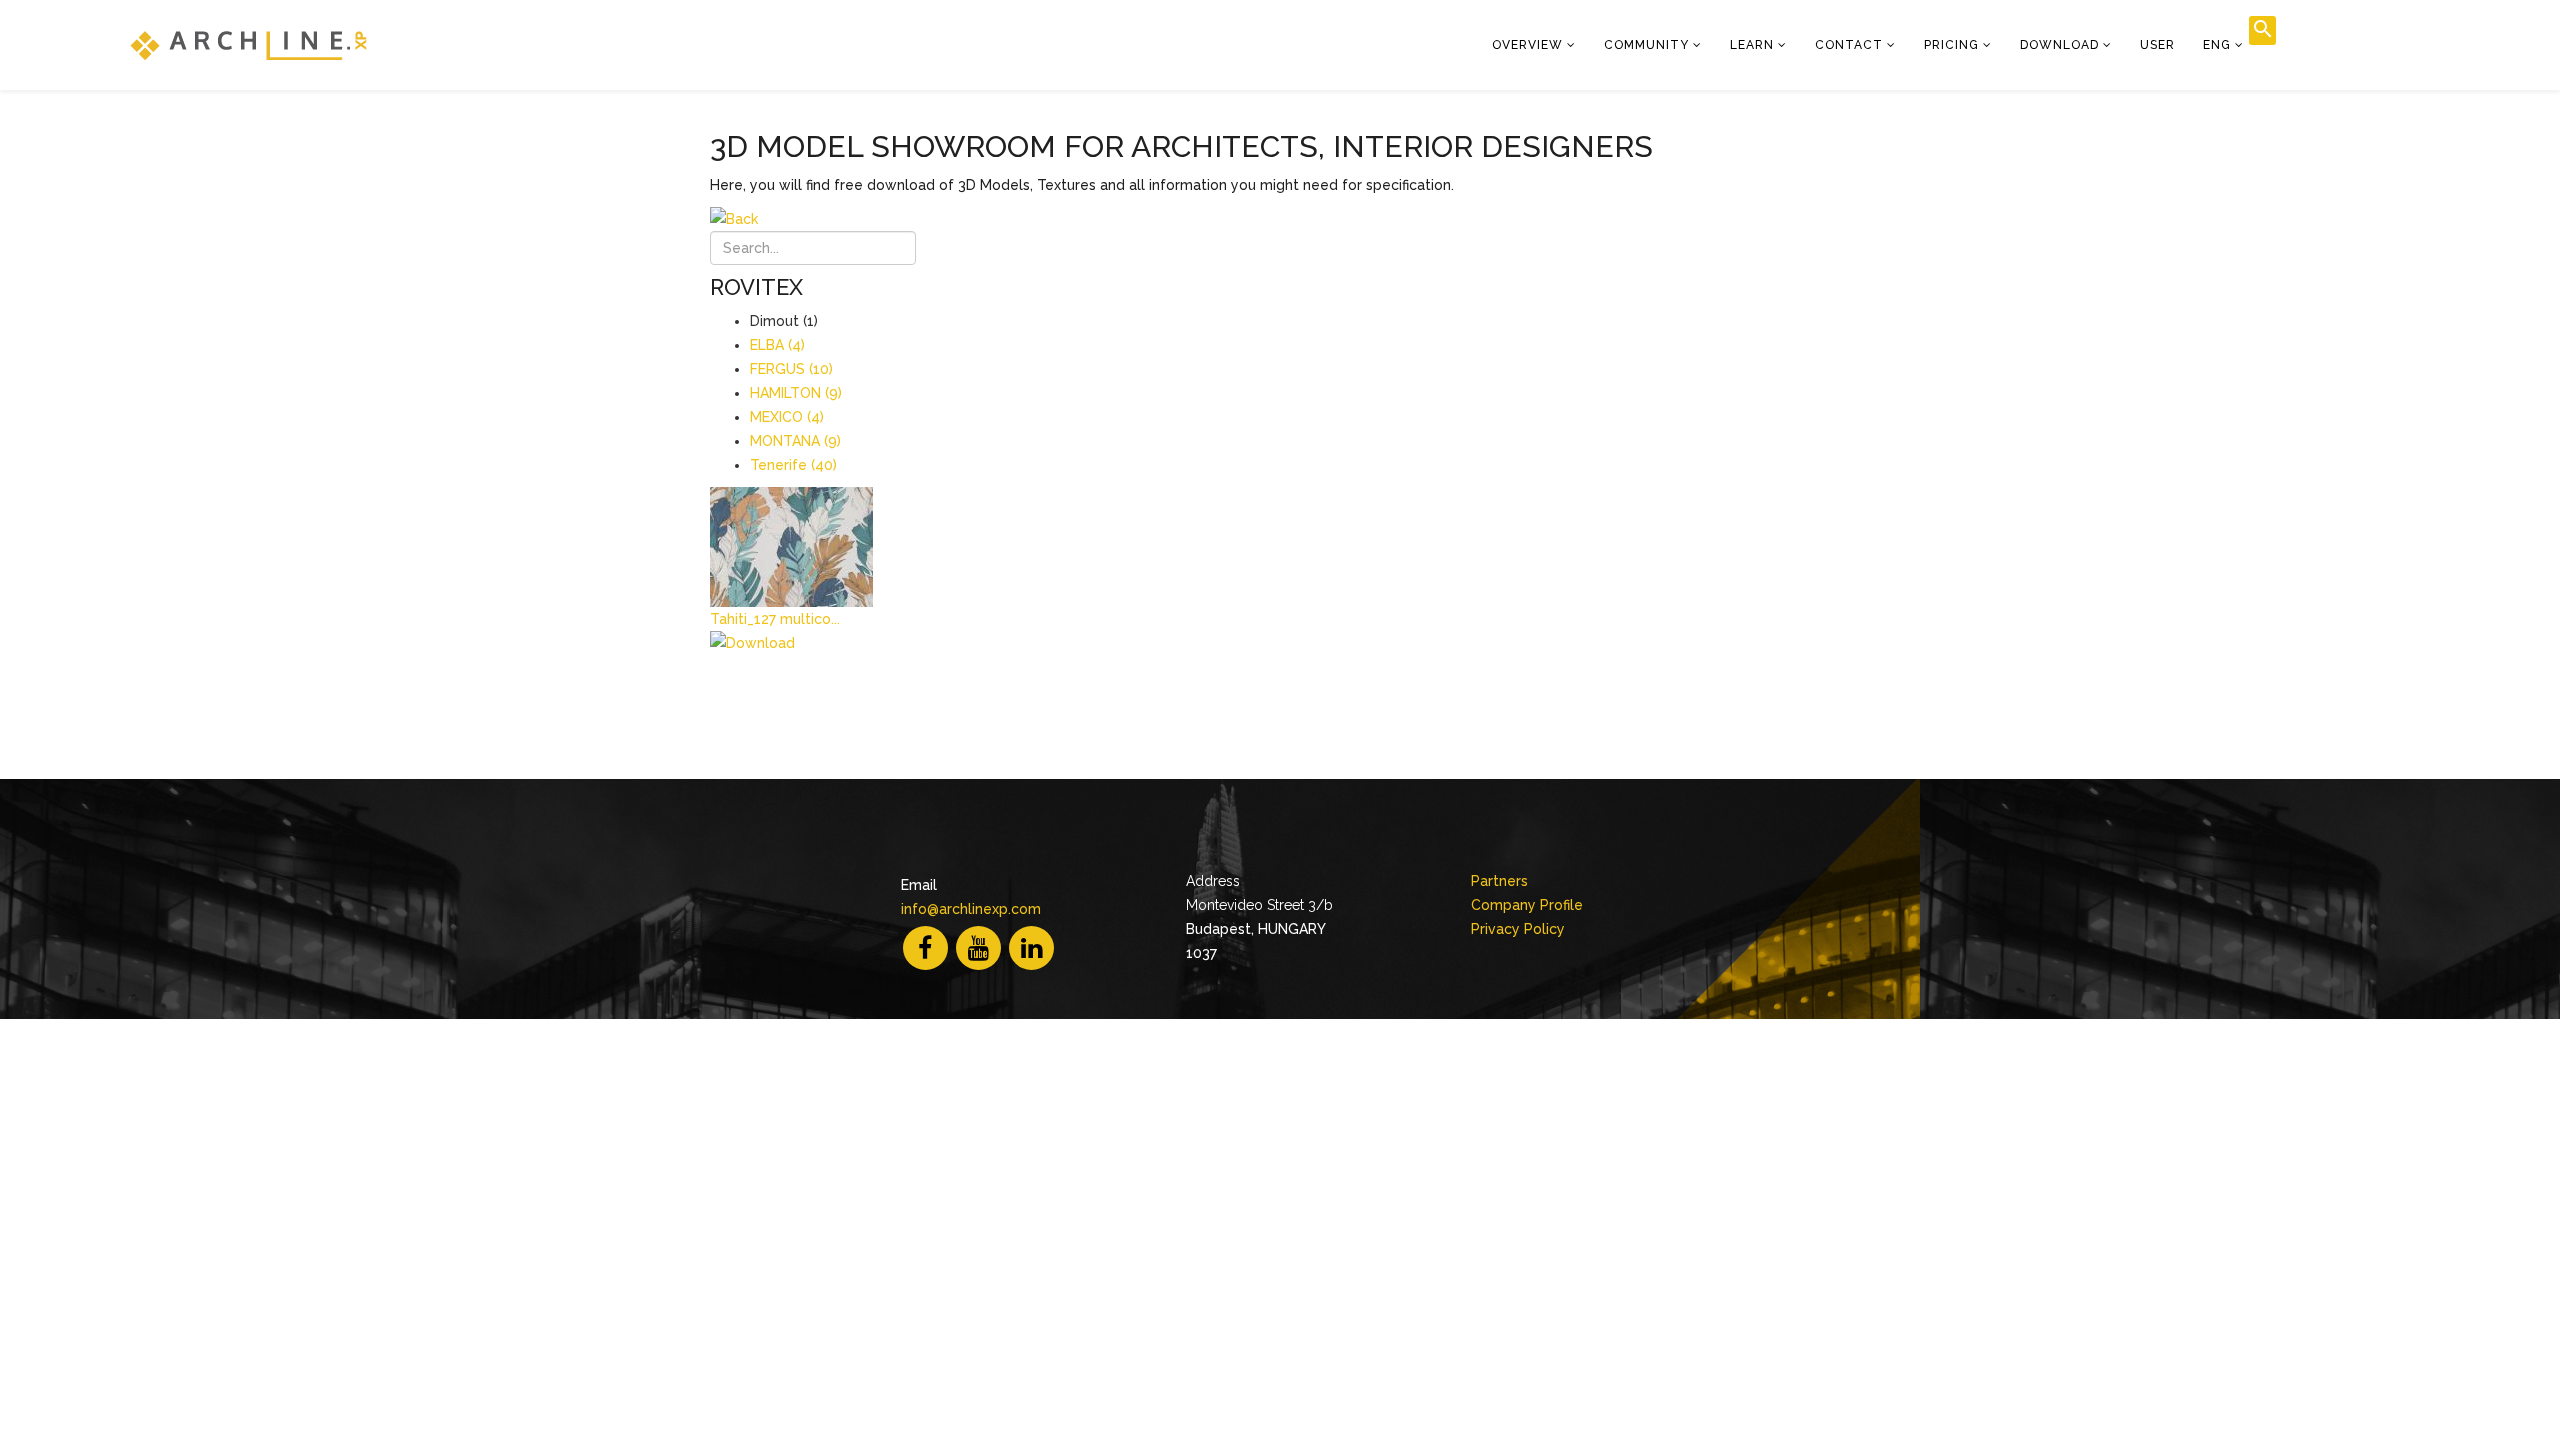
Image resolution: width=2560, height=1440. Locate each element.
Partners (1499, 881)
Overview (1527, 45)
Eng (2217, 45)
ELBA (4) (777, 345)
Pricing (1951, 45)
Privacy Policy (1518, 929)
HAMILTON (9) (796, 393)
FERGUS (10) (791, 369)
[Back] (1295, 219)
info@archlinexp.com (971, 909)
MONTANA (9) (795, 441)
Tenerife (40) (793, 465)
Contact (1849, 45)
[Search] (2262, 30)
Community (1646, 45)
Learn (1752, 45)
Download (2059, 45)
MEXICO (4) (787, 417)
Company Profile (1527, 905)
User (2157, 45)
